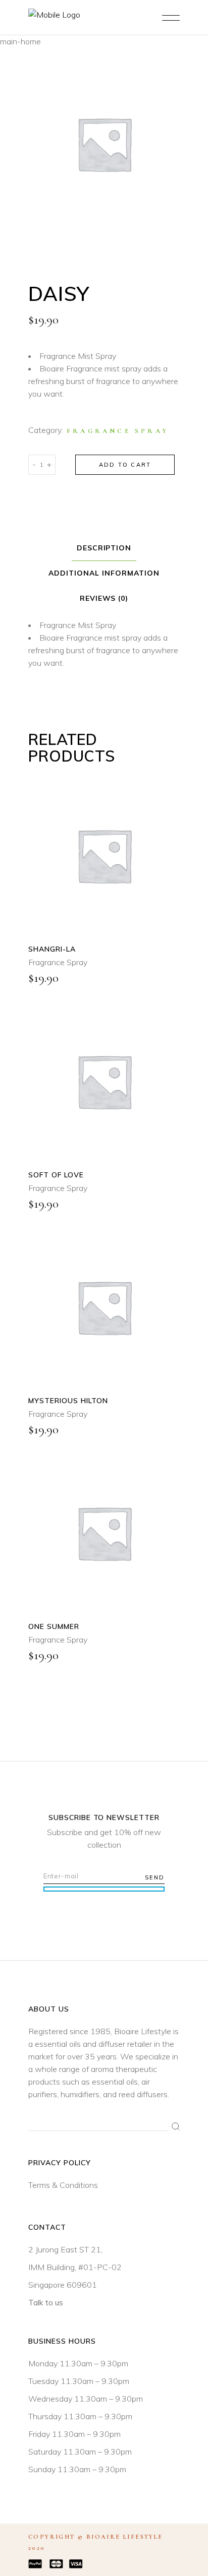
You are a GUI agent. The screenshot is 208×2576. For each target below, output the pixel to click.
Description (104, 548)
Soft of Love (56, 1175)
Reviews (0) (104, 598)
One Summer (54, 1626)
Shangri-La (52, 949)
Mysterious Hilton (68, 1401)
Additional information (104, 573)
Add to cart (125, 465)
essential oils (58, 2044)
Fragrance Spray (118, 431)
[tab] (104, 548)
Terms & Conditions (63, 2185)
